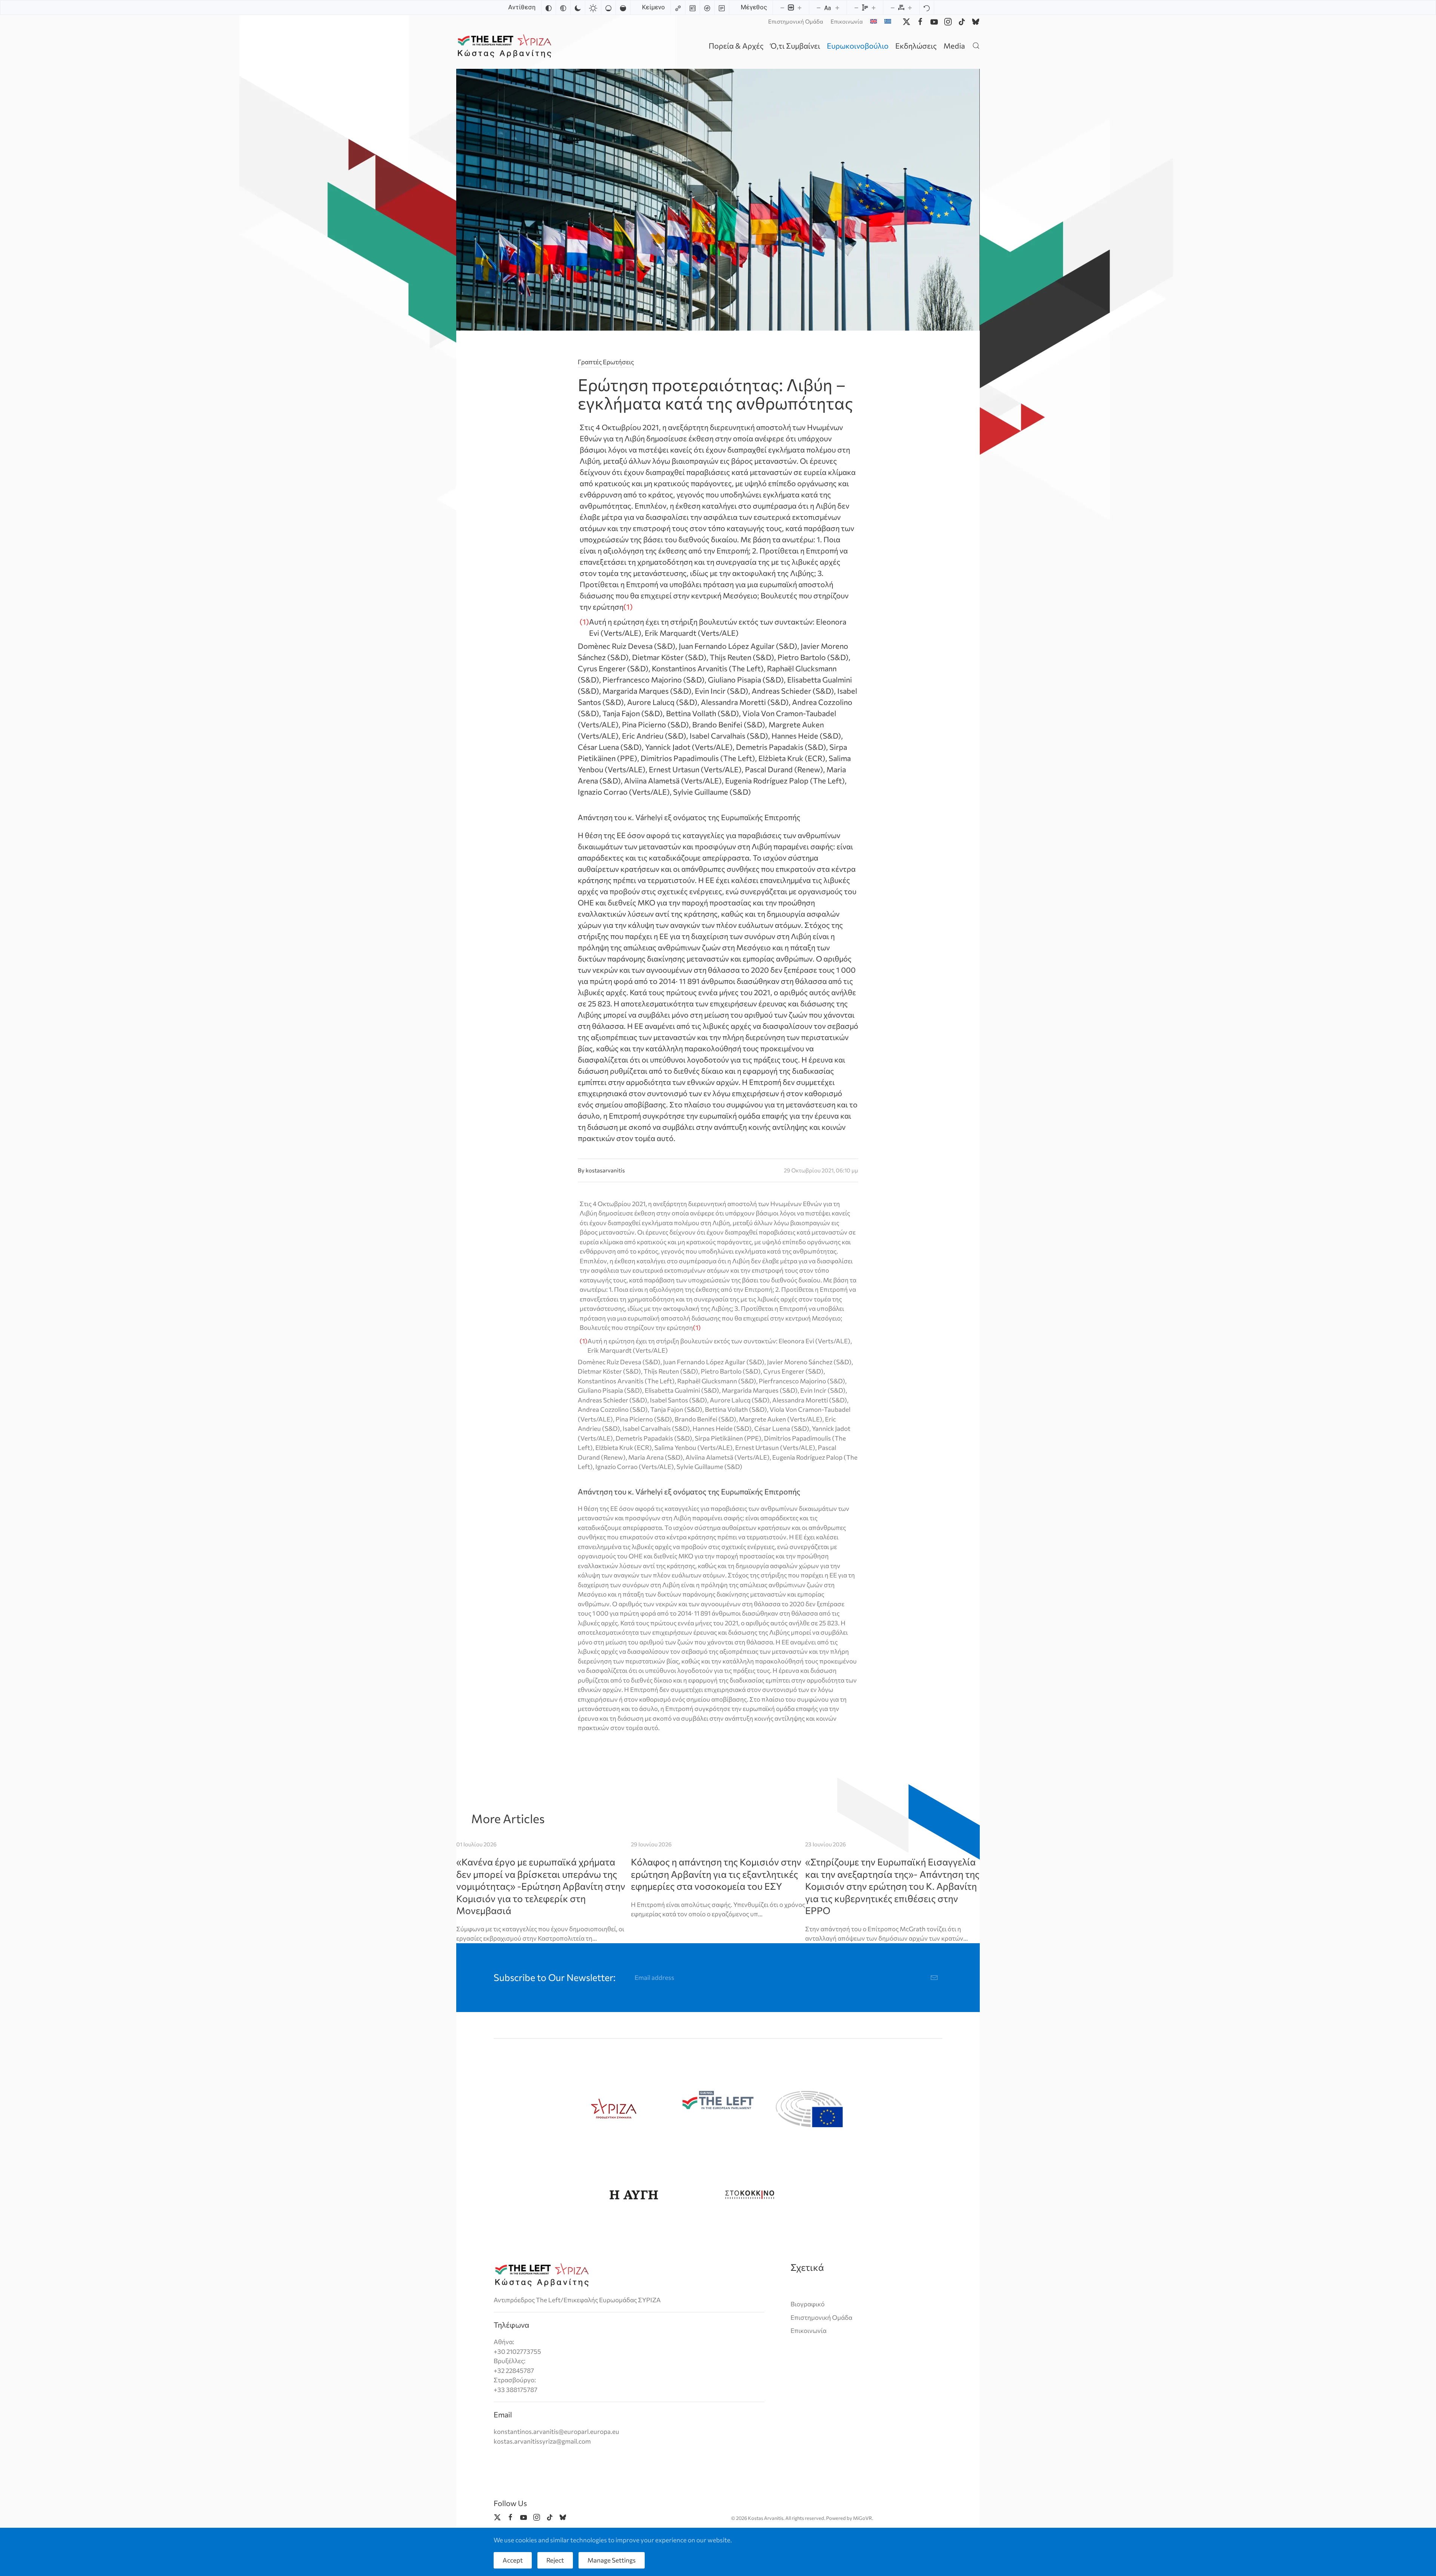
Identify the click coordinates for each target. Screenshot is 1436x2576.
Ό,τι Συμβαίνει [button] (795, 46)
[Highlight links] (678, 7)
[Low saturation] (608, 7)
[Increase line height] (874, 7)
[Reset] (927, 7)
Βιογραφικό (808, 2304)
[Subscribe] (934, 1978)
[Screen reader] (707, 7)
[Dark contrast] (578, 7)
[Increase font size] (837, 7)
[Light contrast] (593, 7)
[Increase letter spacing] (910, 7)
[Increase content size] (800, 7)
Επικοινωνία (847, 21)
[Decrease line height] (856, 7)
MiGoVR (863, 2518)
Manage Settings (612, 2560)
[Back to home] (506, 45)
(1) (584, 622)
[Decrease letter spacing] (893, 7)
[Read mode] (722, 7)
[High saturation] (623, 7)
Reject (555, 2560)
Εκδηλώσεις (916, 46)
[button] (976, 45)
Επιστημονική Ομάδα (796, 21)
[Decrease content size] (782, 7)
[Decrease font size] (819, 7)
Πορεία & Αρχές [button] (736, 46)
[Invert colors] (549, 7)
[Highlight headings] (693, 7)
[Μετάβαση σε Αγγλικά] (874, 21)
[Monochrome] (563, 7)
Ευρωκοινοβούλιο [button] (858, 46)
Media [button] (954, 46)
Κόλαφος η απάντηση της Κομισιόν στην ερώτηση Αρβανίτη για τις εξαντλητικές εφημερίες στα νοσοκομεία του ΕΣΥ (716, 1874)
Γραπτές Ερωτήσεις (606, 362)
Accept (513, 2560)
